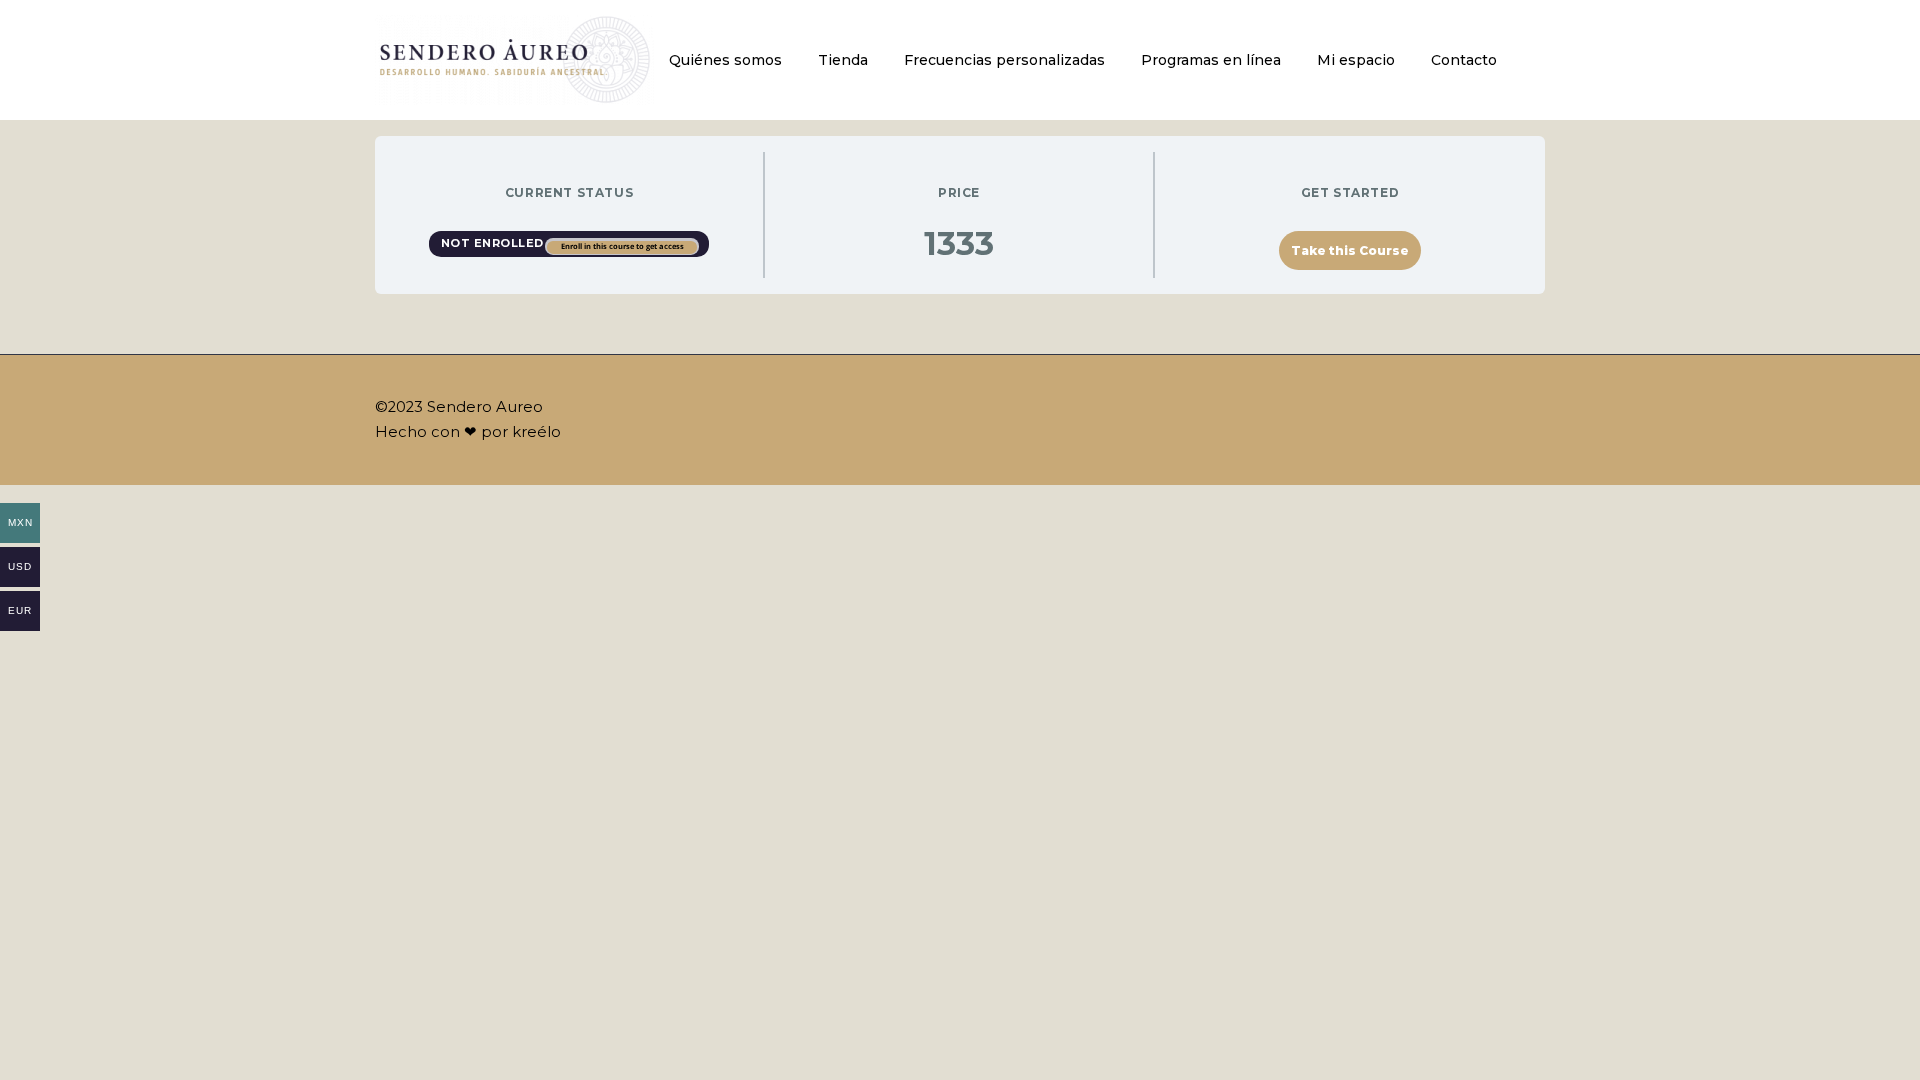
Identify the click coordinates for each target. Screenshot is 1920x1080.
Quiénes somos (725, 60)
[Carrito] (1540, 60)
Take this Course (1350, 250)
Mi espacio (1356, 60)
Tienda (843, 60)
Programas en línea (1211, 60)
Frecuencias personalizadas (1004, 60)
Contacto (1464, 60)
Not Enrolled (494, 243)
